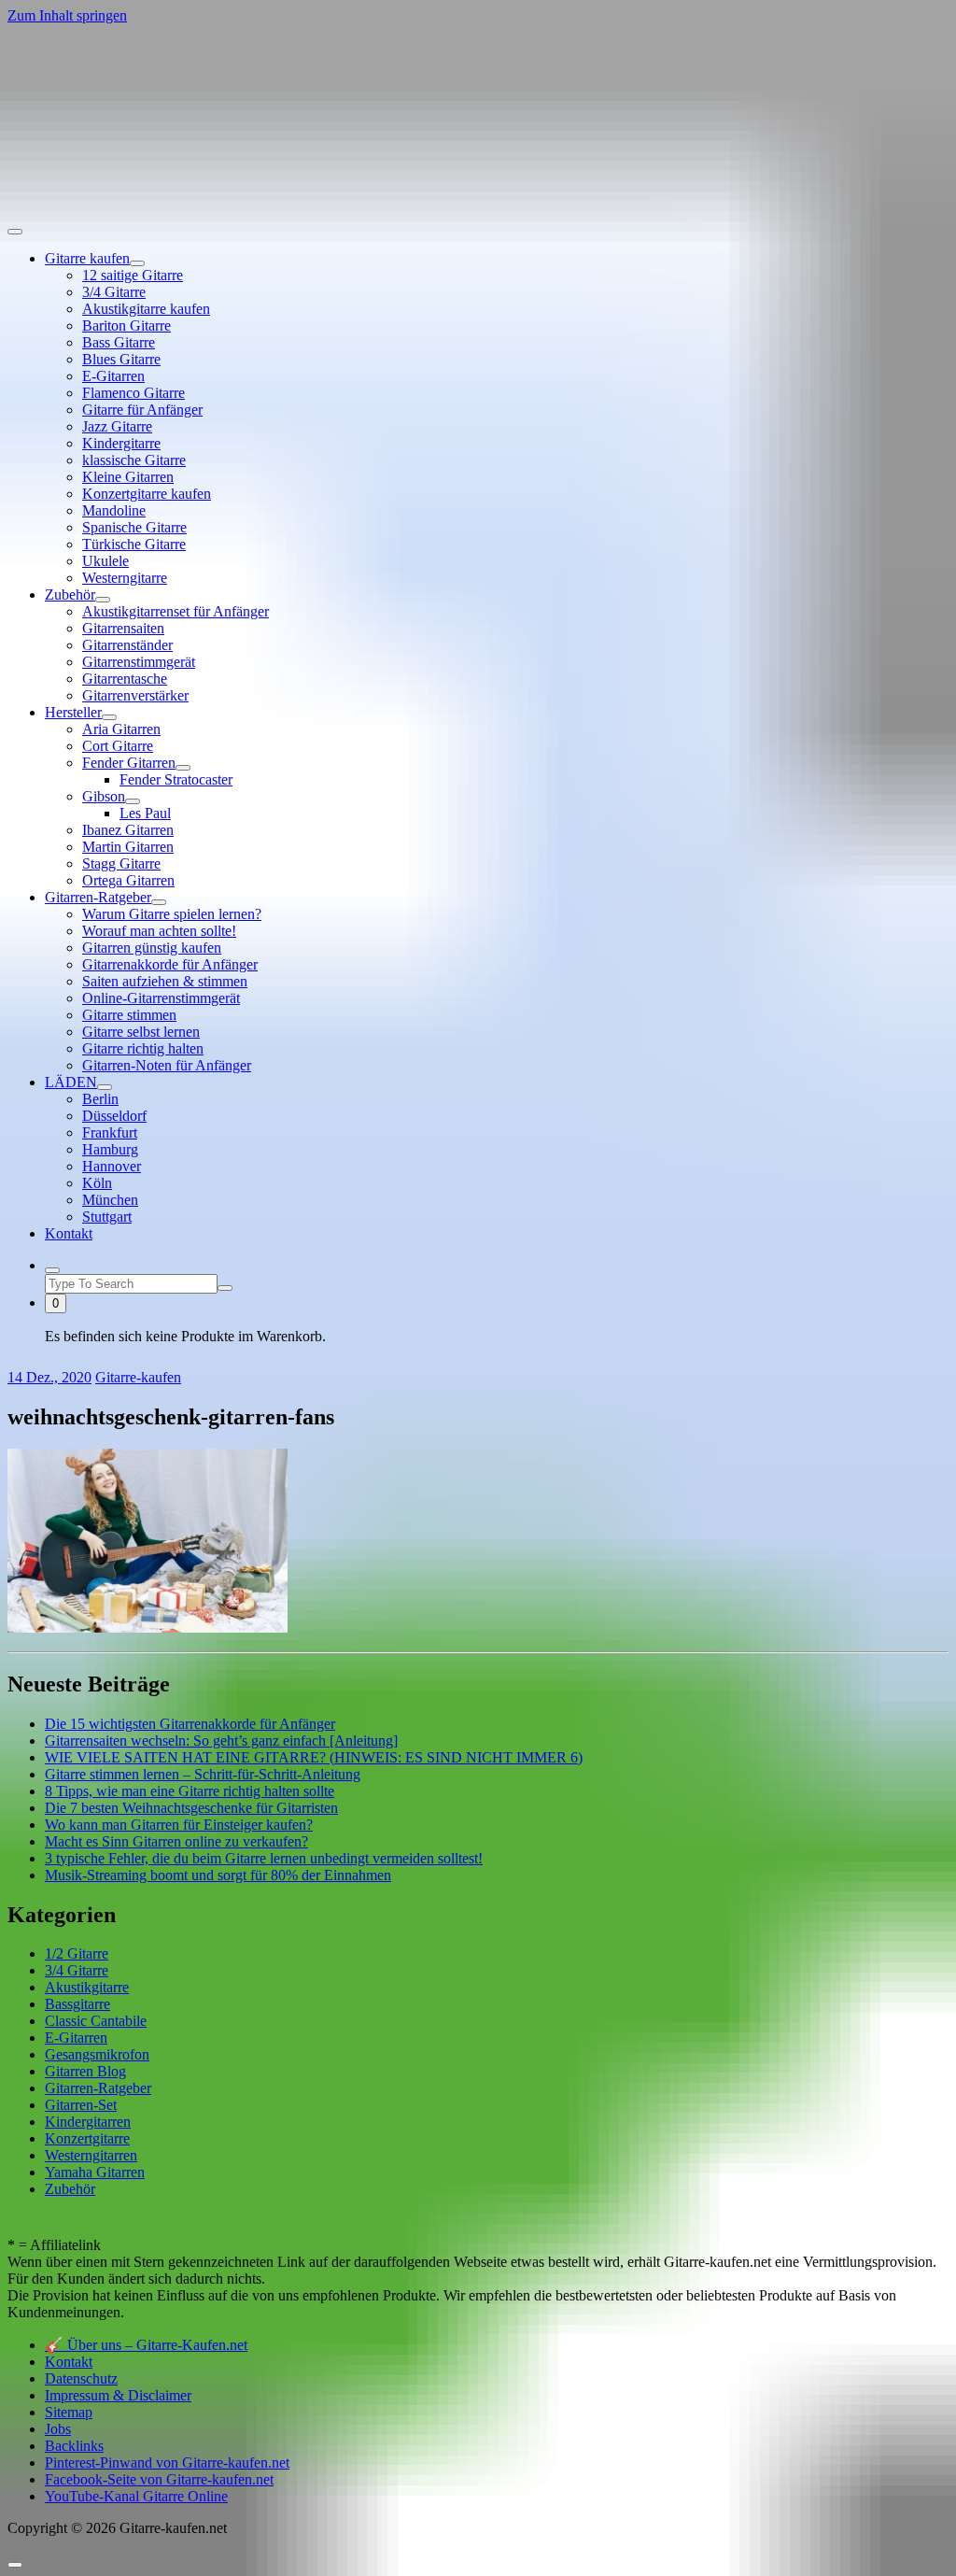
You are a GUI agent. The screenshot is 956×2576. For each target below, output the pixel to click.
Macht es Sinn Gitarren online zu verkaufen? (176, 1841)
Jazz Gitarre (117, 426)
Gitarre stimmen (129, 1015)
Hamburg (110, 1149)
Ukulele (105, 561)
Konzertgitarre (87, 2138)
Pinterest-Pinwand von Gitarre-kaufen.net (167, 2463)
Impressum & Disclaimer (118, 2395)
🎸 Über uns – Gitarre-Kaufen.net (146, 2345)
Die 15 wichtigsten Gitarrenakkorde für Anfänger (190, 1724)
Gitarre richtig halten (143, 1048)
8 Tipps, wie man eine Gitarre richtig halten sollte (190, 1791)
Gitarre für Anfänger (142, 410)
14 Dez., (49, 1377)
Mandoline (114, 510)
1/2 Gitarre (77, 1953)
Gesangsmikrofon (97, 2054)
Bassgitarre (77, 2004)
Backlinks (74, 2446)
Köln (97, 1183)
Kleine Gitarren (128, 477)
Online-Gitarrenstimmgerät (161, 998)
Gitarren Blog (85, 2071)
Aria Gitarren (121, 729)
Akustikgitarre (87, 1987)
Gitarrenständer (127, 645)
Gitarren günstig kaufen (152, 948)
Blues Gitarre (121, 359)
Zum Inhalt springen (67, 15)
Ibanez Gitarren (128, 830)
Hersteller (73, 712)
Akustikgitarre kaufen (146, 309)
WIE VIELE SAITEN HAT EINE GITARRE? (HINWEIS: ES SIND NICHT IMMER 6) (314, 1757)
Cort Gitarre (118, 746)
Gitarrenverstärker (135, 695)
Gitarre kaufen (87, 258)
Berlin (100, 1099)
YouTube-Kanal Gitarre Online (136, 2496)
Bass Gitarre (119, 342)
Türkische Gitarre (134, 544)
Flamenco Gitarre (134, 393)
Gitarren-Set (81, 2105)
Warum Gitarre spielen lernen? (172, 914)
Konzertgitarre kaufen (147, 494)
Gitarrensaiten (123, 628)
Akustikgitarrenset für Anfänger (176, 611)
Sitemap (69, 2412)
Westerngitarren (91, 2155)
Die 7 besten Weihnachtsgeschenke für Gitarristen (191, 1808)
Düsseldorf (114, 1116)
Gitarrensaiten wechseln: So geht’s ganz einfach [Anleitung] (221, 1741)
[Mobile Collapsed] (137, 263)
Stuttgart (107, 1217)
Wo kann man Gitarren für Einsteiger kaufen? (179, 1825)
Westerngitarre (125, 578)
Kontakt (69, 1233)
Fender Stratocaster (176, 779)
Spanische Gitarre (134, 527)
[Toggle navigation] (15, 232)
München (110, 1200)
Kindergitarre (121, 443)
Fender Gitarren (129, 763)
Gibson (104, 796)
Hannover (112, 1166)
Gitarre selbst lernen (141, 1032)
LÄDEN (71, 1082)
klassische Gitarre (134, 460)
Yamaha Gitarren (95, 2172)
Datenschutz (81, 2378)
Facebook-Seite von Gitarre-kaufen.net (159, 2479)
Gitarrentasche (125, 679)
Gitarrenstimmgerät (139, 662)
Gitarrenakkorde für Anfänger (170, 964)
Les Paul (145, 813)
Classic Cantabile (96, 2021)
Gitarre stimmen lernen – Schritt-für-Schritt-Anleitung (203, 1774)
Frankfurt (110, 1132)
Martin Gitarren (128, 847)
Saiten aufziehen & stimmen (165, 981)
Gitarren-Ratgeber (98, 897)
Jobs (58, 2429)
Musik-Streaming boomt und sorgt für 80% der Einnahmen (218, 1875)
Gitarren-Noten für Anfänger (167, 1065)
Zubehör (70, 594)
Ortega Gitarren (128, 880)
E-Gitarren (113, 376)
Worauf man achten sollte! (159, 931)
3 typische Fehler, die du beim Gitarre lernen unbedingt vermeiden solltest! (264, 1858)
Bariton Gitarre (127, 326)
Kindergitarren (88, 2122)
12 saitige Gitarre (133, 275)
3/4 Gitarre (114, 292)
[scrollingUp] (15, 2565)
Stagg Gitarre (121, 863)
